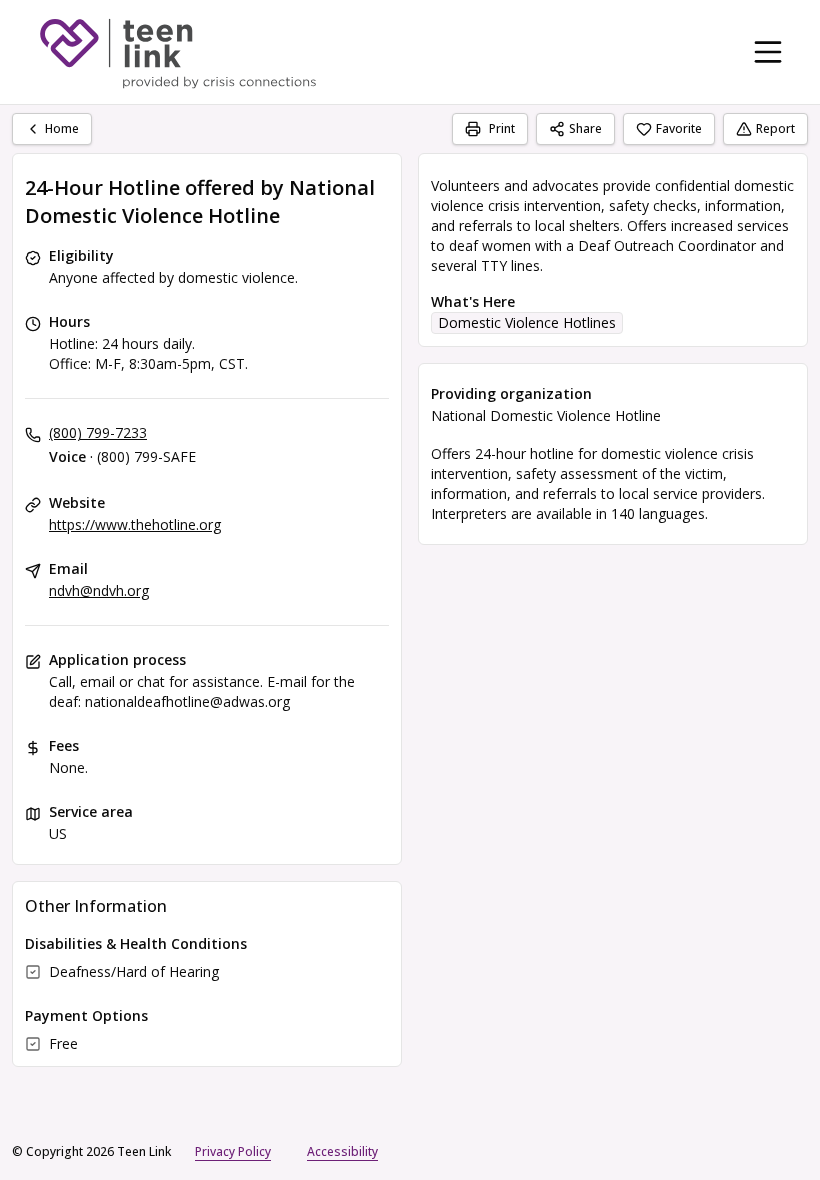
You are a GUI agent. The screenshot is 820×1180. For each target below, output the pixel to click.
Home (62, 128)
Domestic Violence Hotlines (527, 322)
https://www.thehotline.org (135, 524)
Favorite (679, 128)
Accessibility (342, 1151)
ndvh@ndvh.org (99, 590)
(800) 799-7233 (98, 432)
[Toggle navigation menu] (768, 52)
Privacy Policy (233, 1151)
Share (585, 128)
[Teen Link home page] (177, 52)
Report (775, 128)
